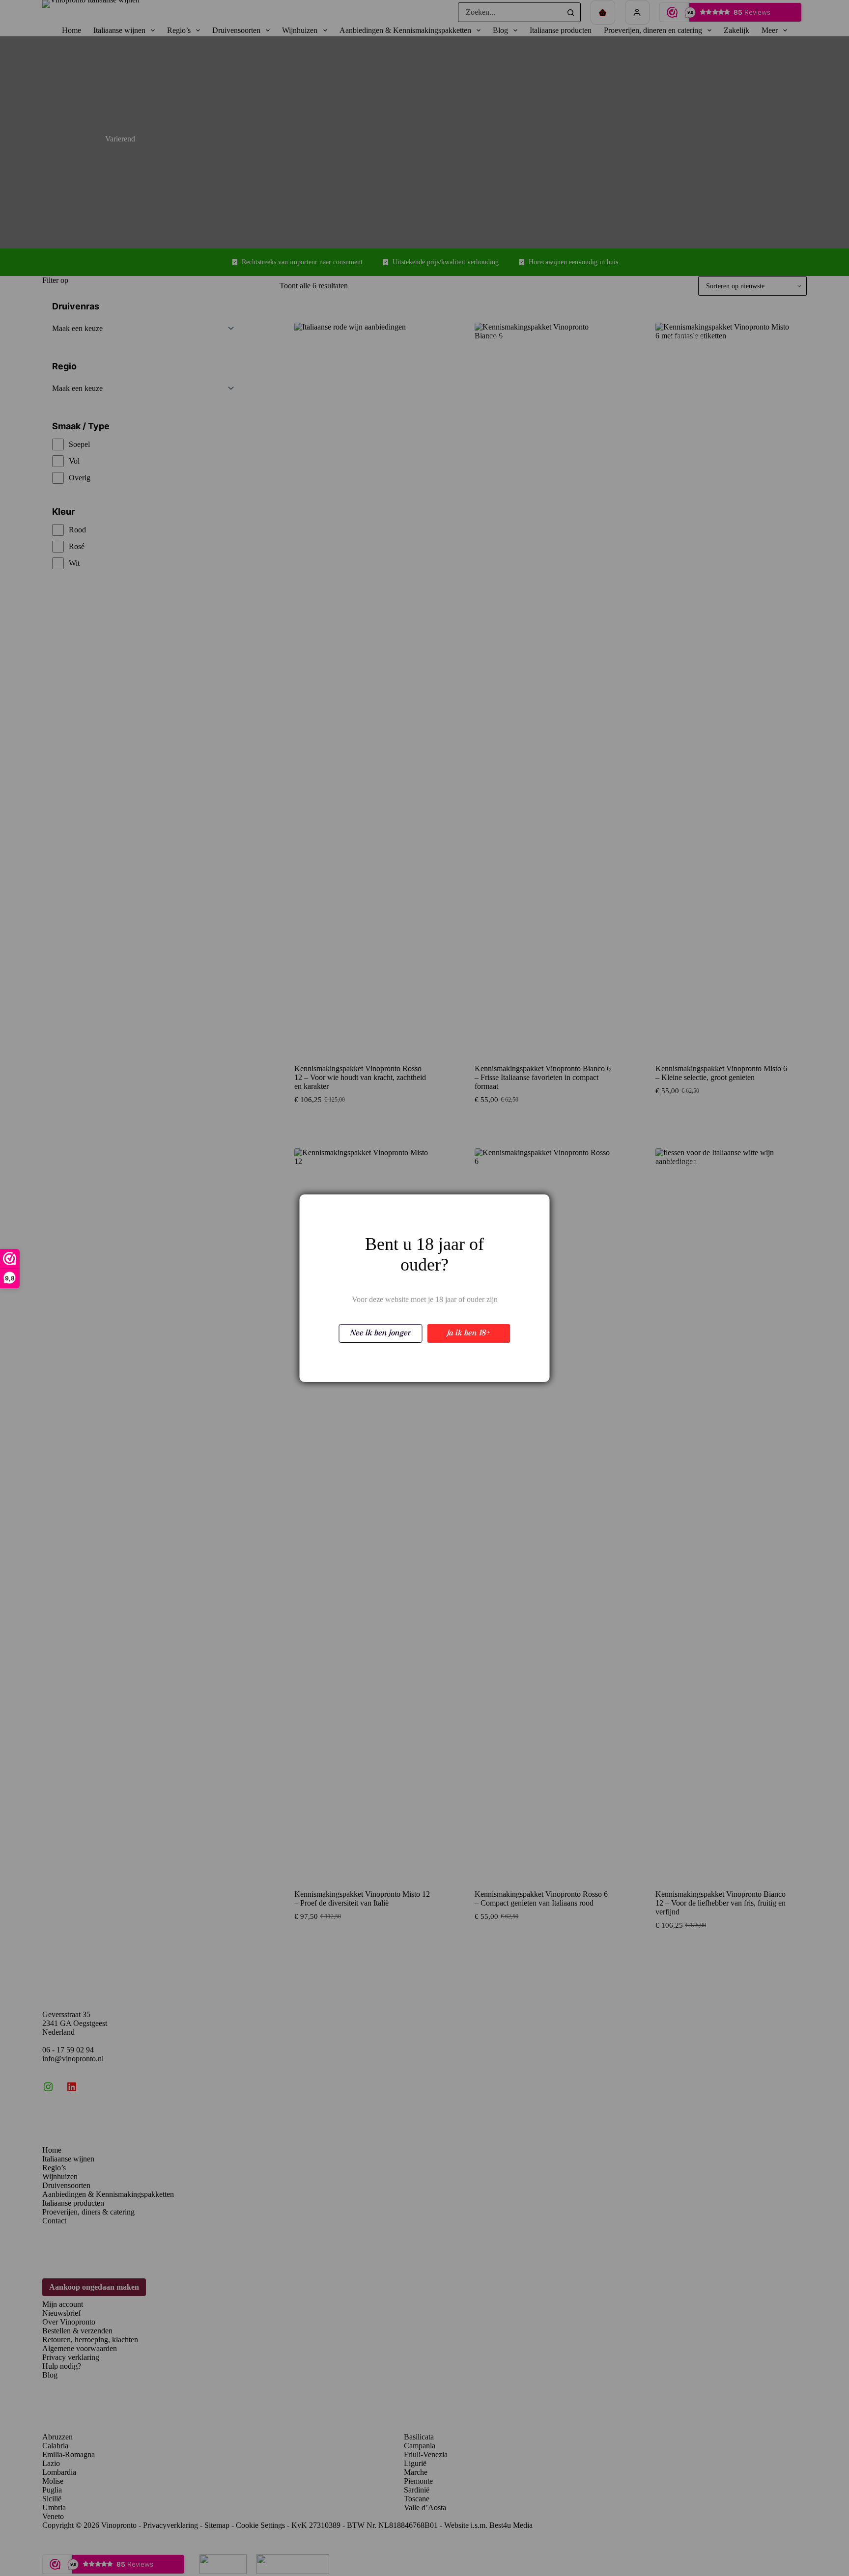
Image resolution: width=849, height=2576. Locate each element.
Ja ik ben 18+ (469, 1333)
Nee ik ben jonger (381, 1333)
